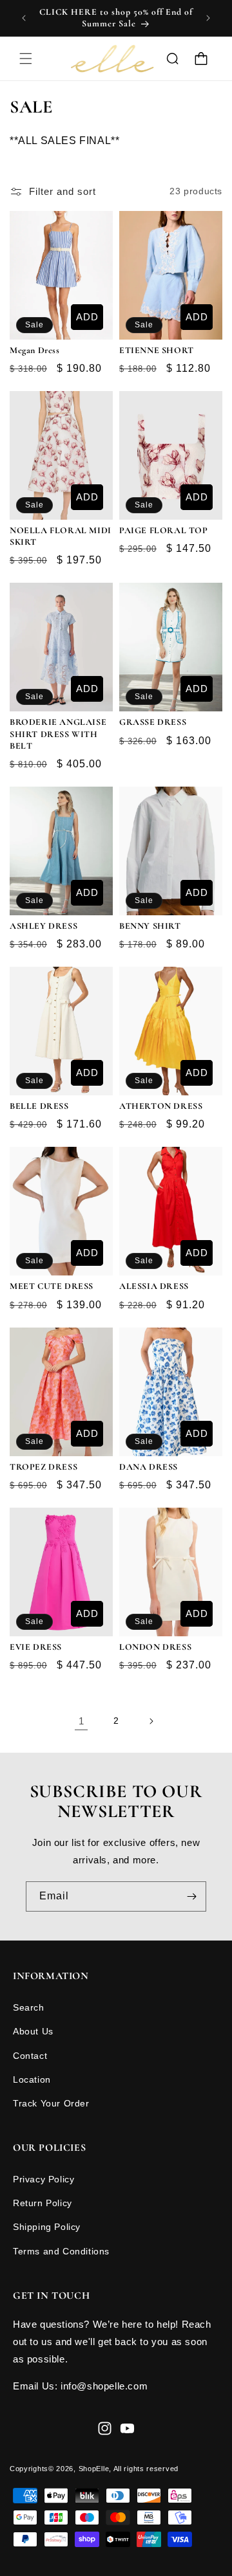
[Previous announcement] (24, 18)
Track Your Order (51, 2103)
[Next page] (151, 1721)
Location (32, 2079)
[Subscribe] (191, 1896)
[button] (26, 59)
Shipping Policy (47, 2227)
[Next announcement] (208, 18)
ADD (87, 317)
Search (29, 2007)
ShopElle (94, 2469)
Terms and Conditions (61, 2251)
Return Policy (43, 2203)
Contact (30, 2056)
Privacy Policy (43, 2179)
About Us (33, 2031)
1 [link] (82, 1721)
